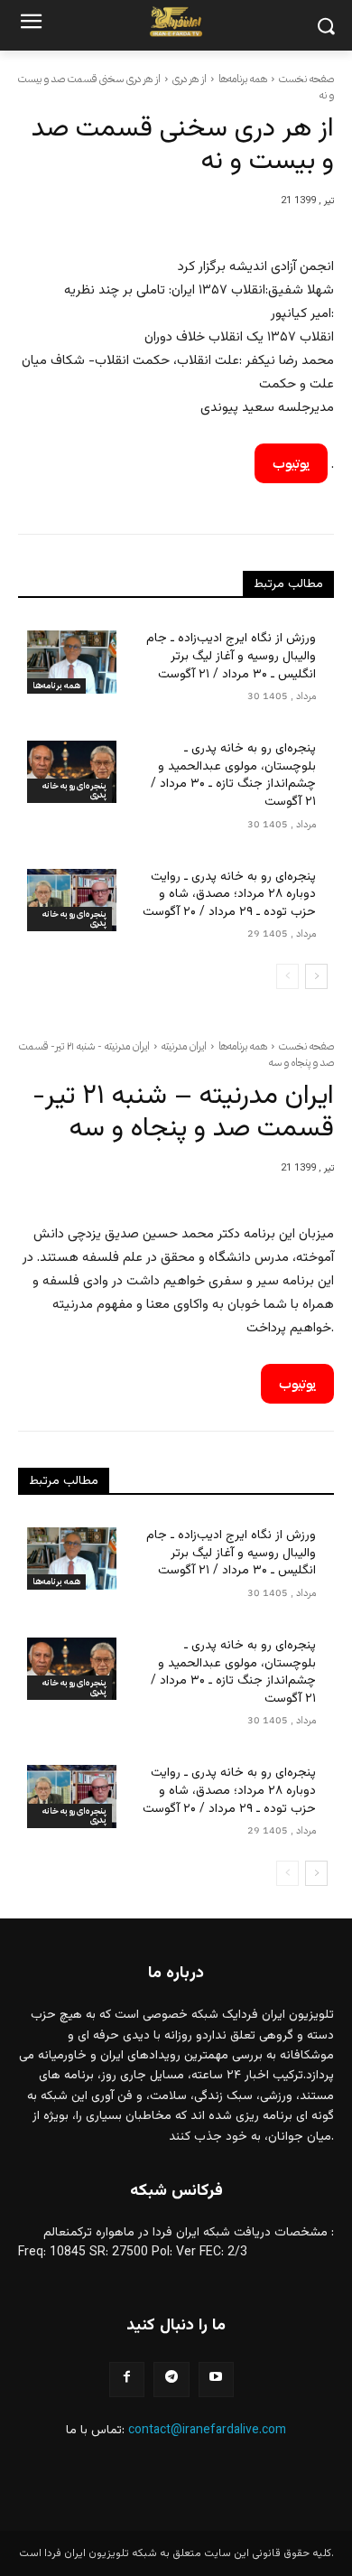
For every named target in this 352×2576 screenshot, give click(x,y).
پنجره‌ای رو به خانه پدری (74, 790)
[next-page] (316, 976)
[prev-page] (287, 976)
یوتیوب (291, 463)
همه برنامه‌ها (243, 79)
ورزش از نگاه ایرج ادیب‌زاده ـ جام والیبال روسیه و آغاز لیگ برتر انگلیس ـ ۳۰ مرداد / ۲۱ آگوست (231, 656)
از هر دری (190, 79)
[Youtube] (216, 2380)
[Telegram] (171, 2380)
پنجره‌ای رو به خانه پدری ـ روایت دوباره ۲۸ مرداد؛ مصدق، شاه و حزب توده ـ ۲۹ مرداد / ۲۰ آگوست (229, 895)
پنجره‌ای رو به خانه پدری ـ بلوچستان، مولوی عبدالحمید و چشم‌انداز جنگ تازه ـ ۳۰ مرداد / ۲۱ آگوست (233, 775)
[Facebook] (127, 2380)
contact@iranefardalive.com (207, 2431)
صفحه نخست (306, 79)
